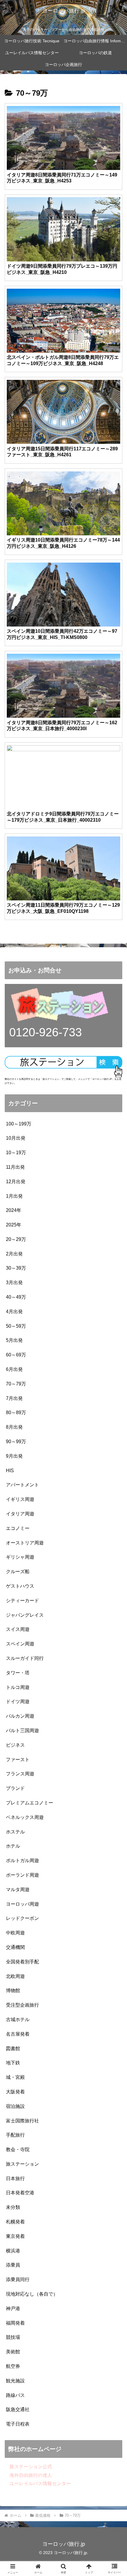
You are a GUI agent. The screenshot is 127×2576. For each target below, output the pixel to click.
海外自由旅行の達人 (28, 2475)
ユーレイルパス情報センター (38, 2483)
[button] (115, 1441)
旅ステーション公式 (28, 2467)
